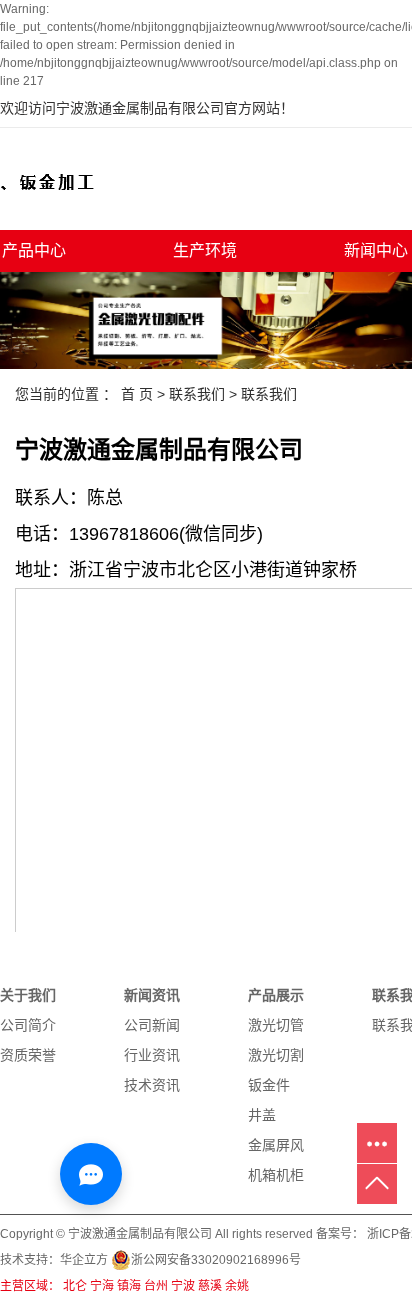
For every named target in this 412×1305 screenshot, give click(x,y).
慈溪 (210, 1286)
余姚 (237, 1286)
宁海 (102, 1286)
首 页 (137, 394)
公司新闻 (152, 1025)
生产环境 (205, 250)
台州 (156, 1286)
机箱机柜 (276, 1175)
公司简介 (28, 1025)
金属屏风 (276, 1145)
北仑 (75, 1286)
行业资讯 (152, 1055)
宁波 (183, 1286)
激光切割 (276, 1055)
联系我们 (197, 394)
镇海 (129, 1286)
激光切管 (276, 1025)
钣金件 (269, 1085)
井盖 (262, 1115)
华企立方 (84, 1260)
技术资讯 (152, 1085)
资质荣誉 (28, 1055)
